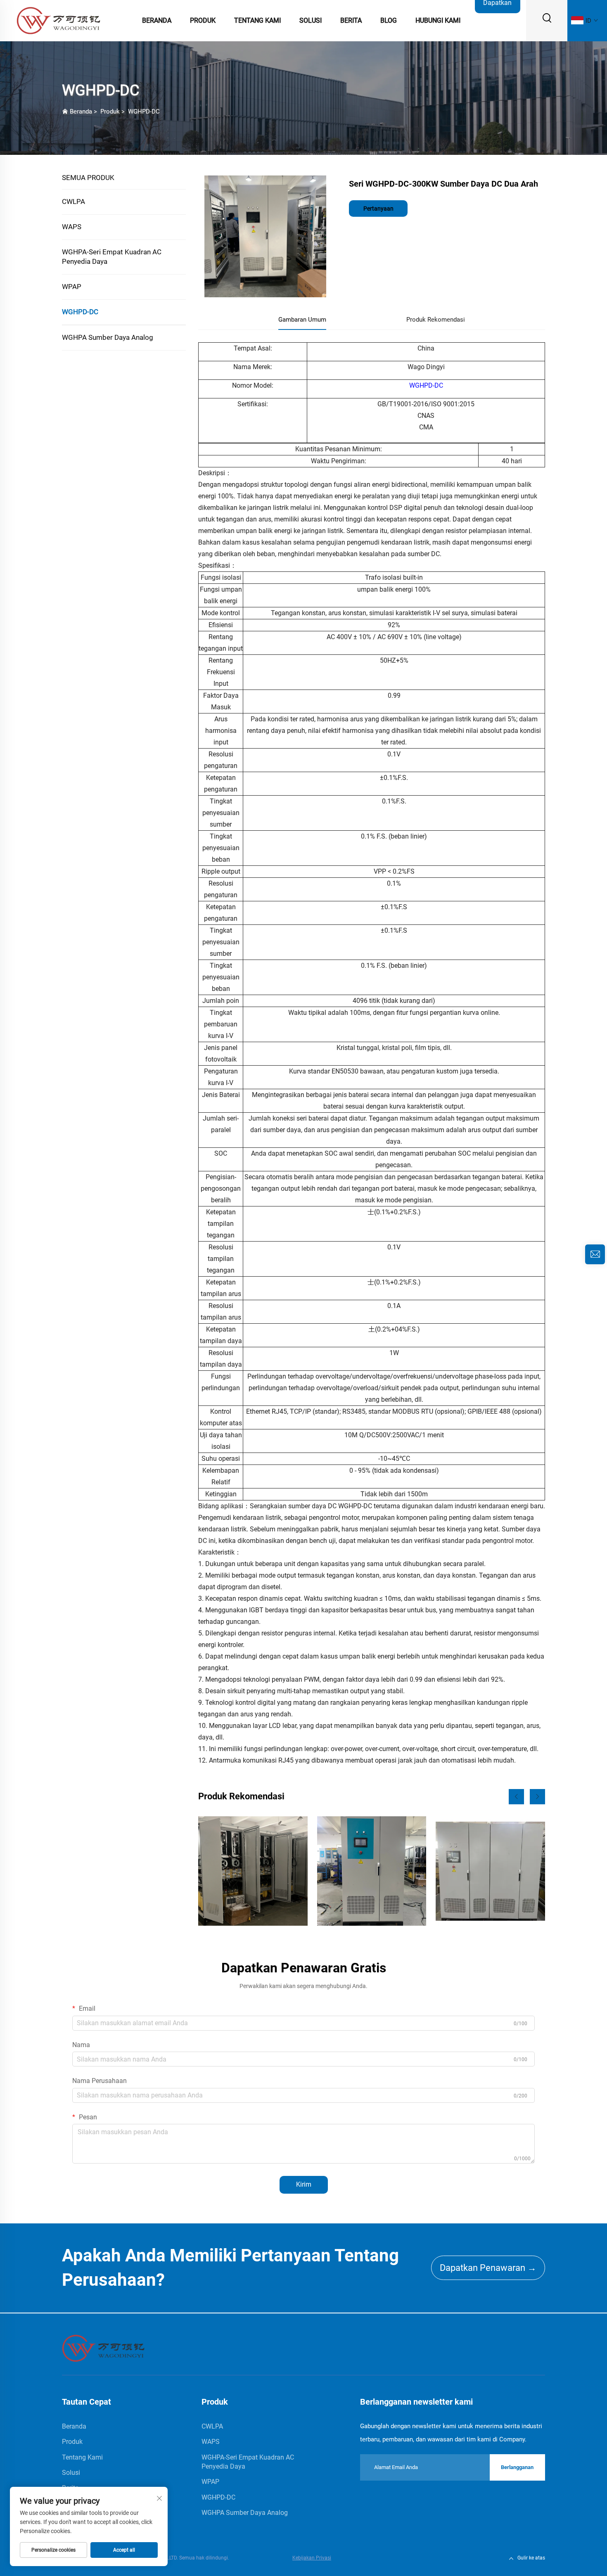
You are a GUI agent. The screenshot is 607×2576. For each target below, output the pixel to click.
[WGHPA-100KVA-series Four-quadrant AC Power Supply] (372, 1871)
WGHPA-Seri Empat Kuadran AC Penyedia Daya (112, 257)
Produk (203, 20)
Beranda (157, 20)
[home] (103, 2348)
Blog (389, 20)
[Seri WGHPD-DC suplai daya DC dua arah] (490, 1871)
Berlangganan (517, 2467)
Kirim (304, 2184)
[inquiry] (595, 1254)
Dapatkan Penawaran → (488, 2268)
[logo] (58, 20)
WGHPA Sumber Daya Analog (108, 337)
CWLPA (74, 201)
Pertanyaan (378, 209)
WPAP (72, 287)
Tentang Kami (257, 20)
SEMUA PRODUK (88, 178)
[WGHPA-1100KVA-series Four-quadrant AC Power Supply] (253, 1871)
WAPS (72, 227)
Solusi (311, 20)
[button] (516, 1797)
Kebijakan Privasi (312, 2558)
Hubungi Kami (438, 20)
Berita (351, 20)
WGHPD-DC (144, 111)
